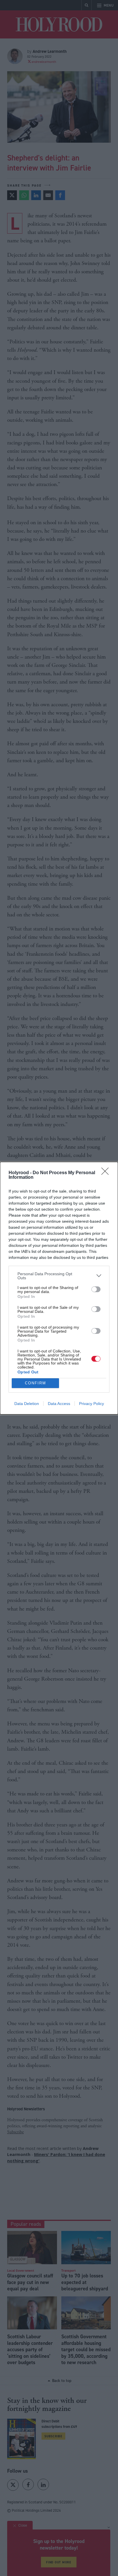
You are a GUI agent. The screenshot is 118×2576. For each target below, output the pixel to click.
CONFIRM (36, 1383)
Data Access (59, 1404)
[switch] (96, 1289)
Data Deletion (27, 1404)
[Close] (107, 1173)
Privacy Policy (92, 1404)
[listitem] (59, 1276)
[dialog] (59, 1288)
